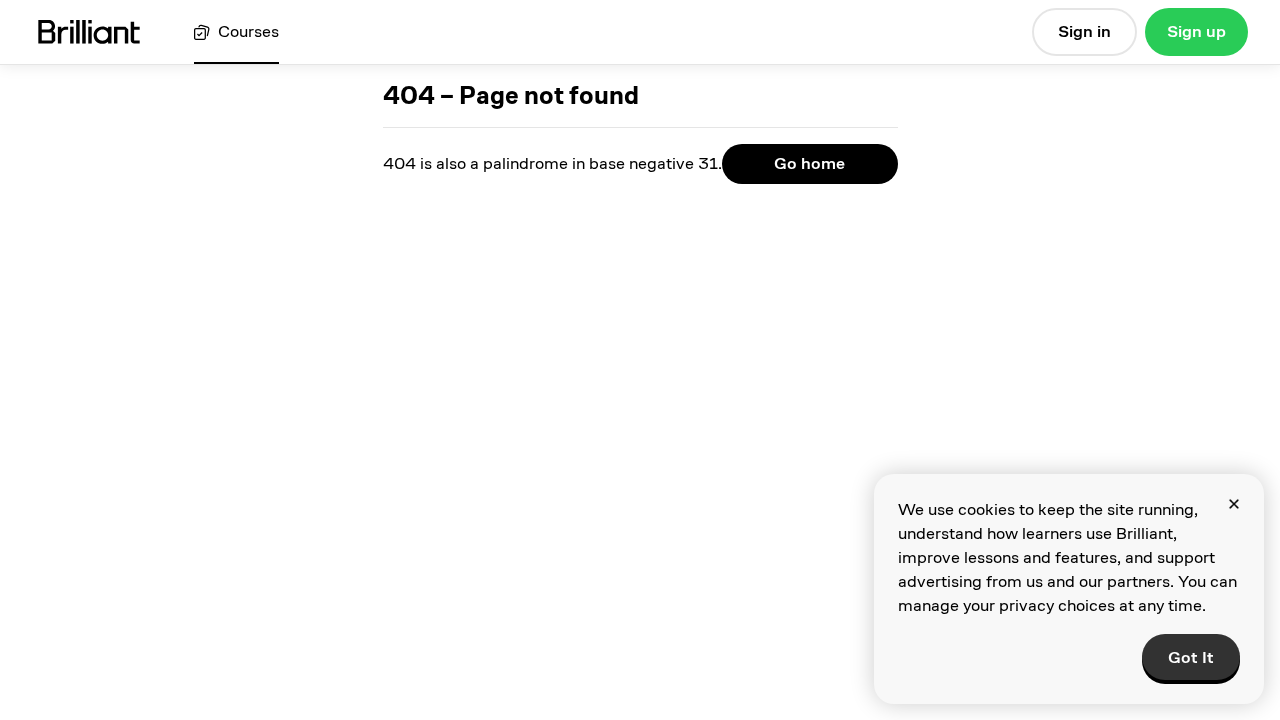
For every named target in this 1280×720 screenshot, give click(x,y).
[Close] (1234, 504)
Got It (1191, 657)
